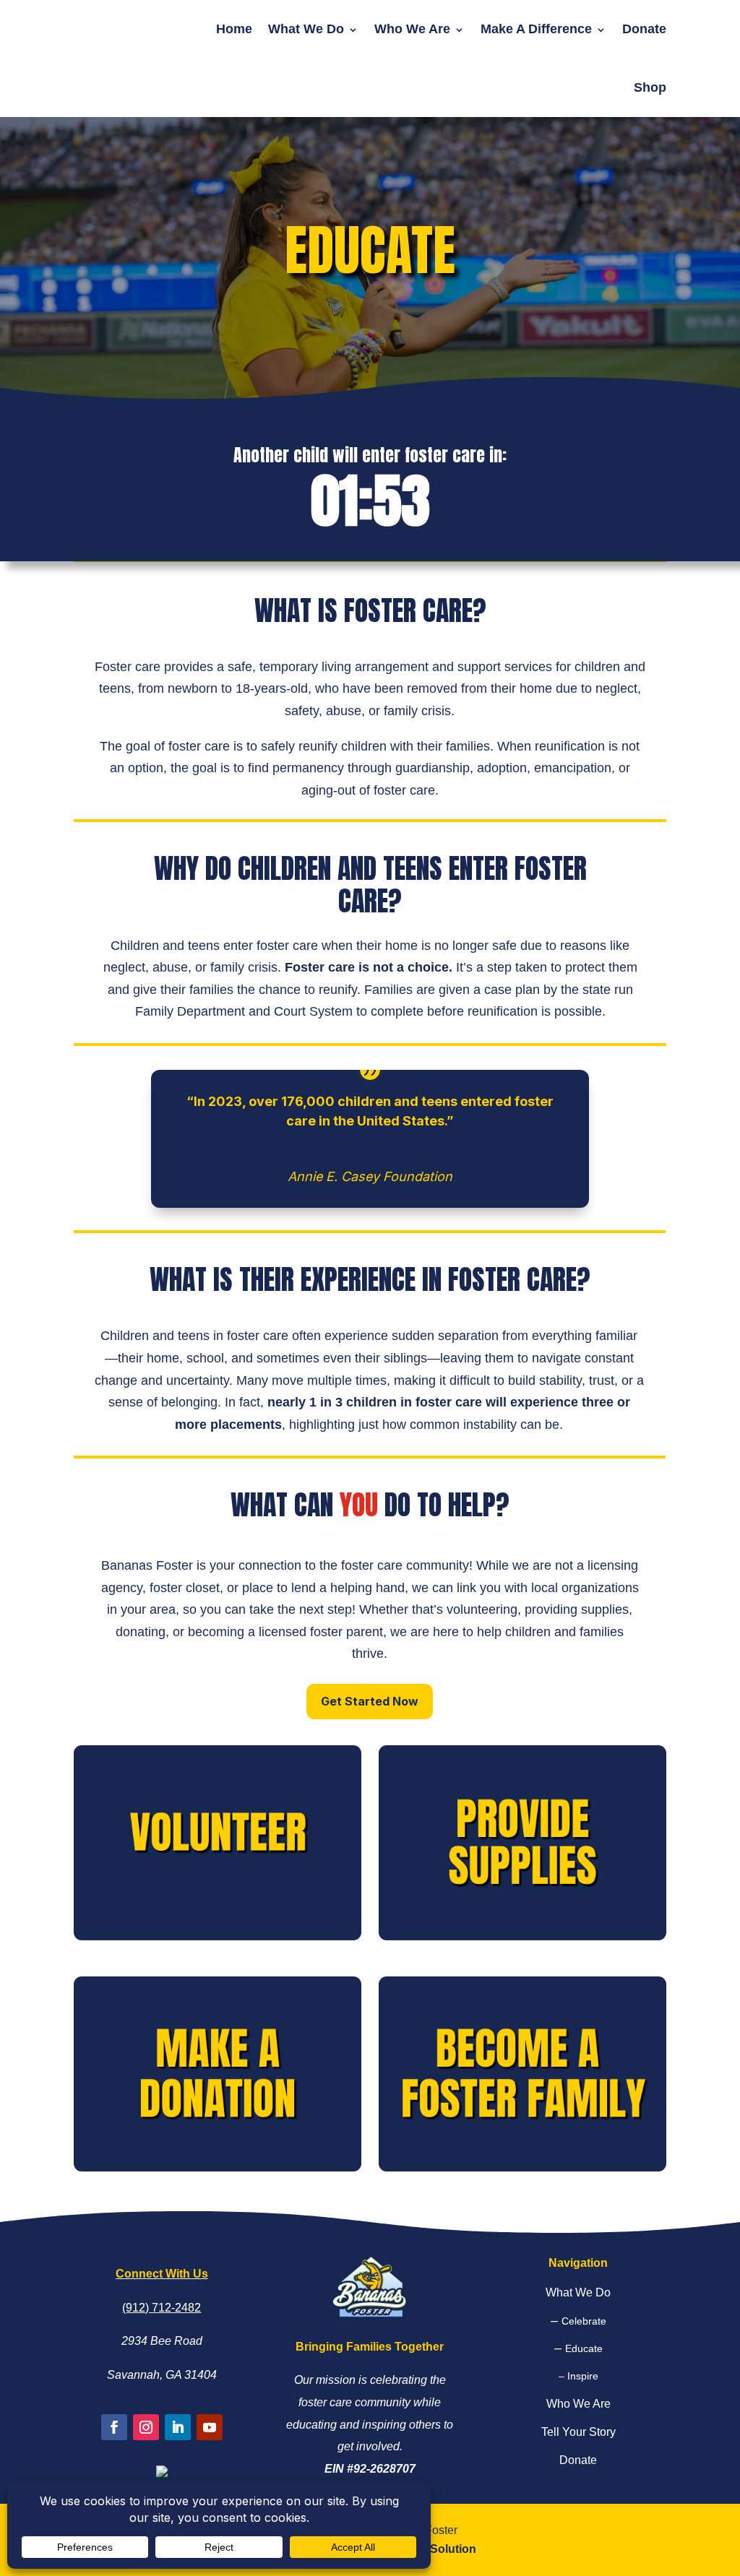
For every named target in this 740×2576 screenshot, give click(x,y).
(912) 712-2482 (162, 2308)
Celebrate (584, 2321)
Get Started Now (370, 1701)
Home (234, 29)
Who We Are (412, 29)
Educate (584, 2348)
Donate (644, 29)
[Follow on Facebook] (114, 2427)
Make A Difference (536, 29)
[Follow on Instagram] (146, 2427)
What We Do (306, 29)
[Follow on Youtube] (210, 2427)
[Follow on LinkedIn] (178, 2427)
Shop (650, 87)
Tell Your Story (578, 2432)
